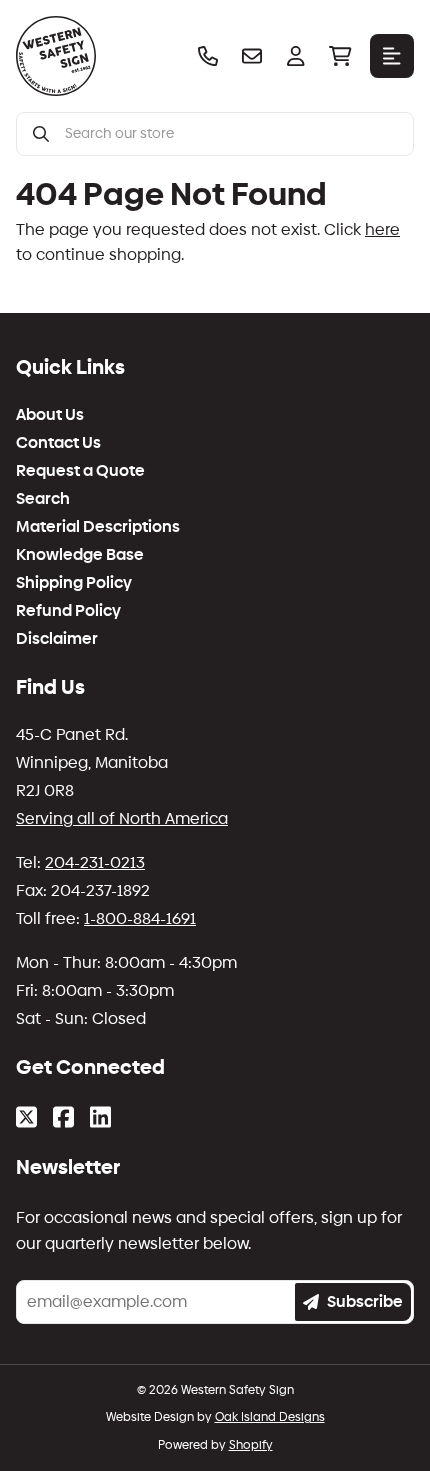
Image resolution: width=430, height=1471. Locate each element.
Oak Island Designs (270, 1417)
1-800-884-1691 (140, 918)
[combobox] (231, 134)
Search (43, 499)
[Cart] (340, 56)
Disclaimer (57, 639)
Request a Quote (80, 471)
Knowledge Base (80, 555)
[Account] (296, 56)
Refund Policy (68, 611)
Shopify (251, 1445)
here (382, 229)
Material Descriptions (98, 527)
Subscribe (365, 1301)
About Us (50, 415)
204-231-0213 (95, 862)
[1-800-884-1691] (208, 56)
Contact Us (58, 443)
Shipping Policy (74, 583)
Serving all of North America (122, 818)
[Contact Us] (252, 56)
